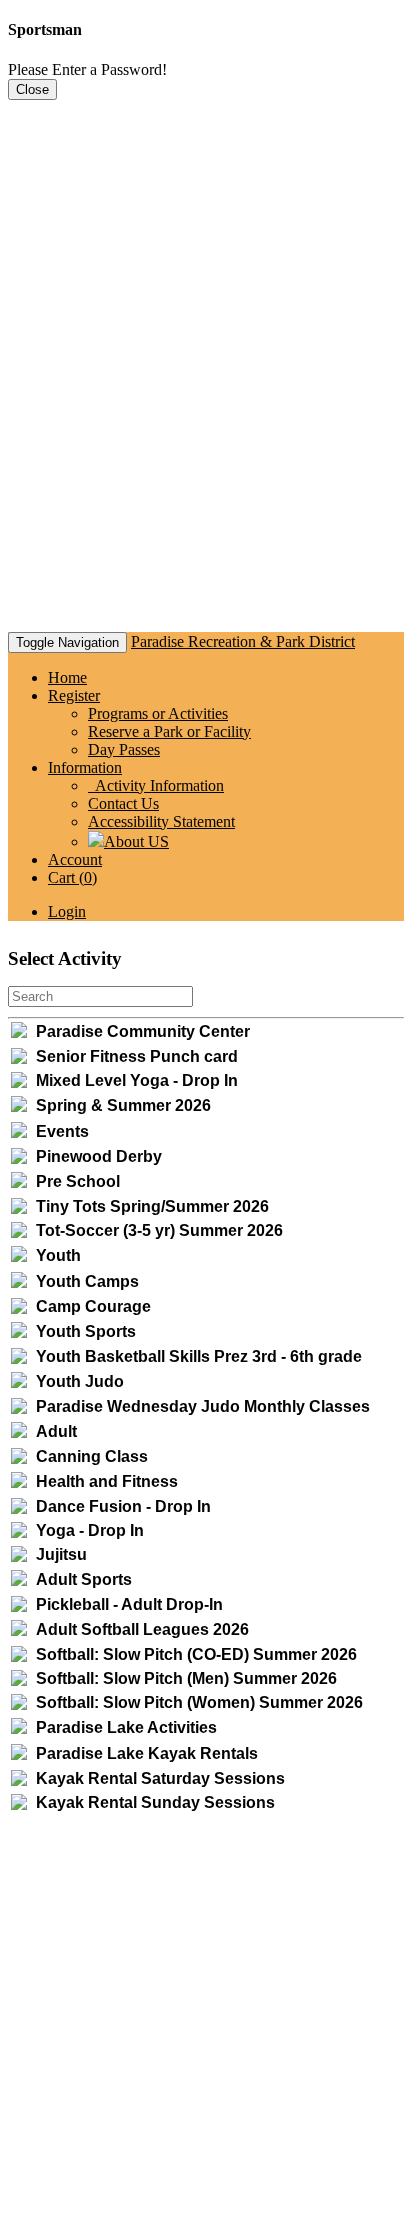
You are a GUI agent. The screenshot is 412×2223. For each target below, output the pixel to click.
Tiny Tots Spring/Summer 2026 (152, 1206)
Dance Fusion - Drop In (123, 1506)
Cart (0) (72, 877)
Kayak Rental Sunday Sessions (155, 1802)
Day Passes (124, 749)
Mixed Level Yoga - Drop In (137, 1080)
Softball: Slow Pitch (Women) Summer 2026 (199, 1702)
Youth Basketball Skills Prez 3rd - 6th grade (199, 1356)
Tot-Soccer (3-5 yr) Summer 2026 (159, 1230)
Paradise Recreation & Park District (243, 641)
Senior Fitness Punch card (137, 1056)
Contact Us (123, 803)
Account (75, 859)
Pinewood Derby (99, 1156)
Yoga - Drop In (90, 1530)
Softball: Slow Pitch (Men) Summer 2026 (186, 1678)
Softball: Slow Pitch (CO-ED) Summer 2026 (196, 1654)
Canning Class (92, 1456)
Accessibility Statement (161, 821)
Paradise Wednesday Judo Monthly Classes (203, 1406)
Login (67, 911)
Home (67, 677)
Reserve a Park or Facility (169, 731)
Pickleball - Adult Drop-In (129, 1604)
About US (136, 841)
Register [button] (74, 695)
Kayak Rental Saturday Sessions (160, 1778)
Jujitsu (61, 1554)
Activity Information (156, 785)
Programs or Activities (158, 713)
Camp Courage (93, 1306)
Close (32, 89)
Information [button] (85, 767)
